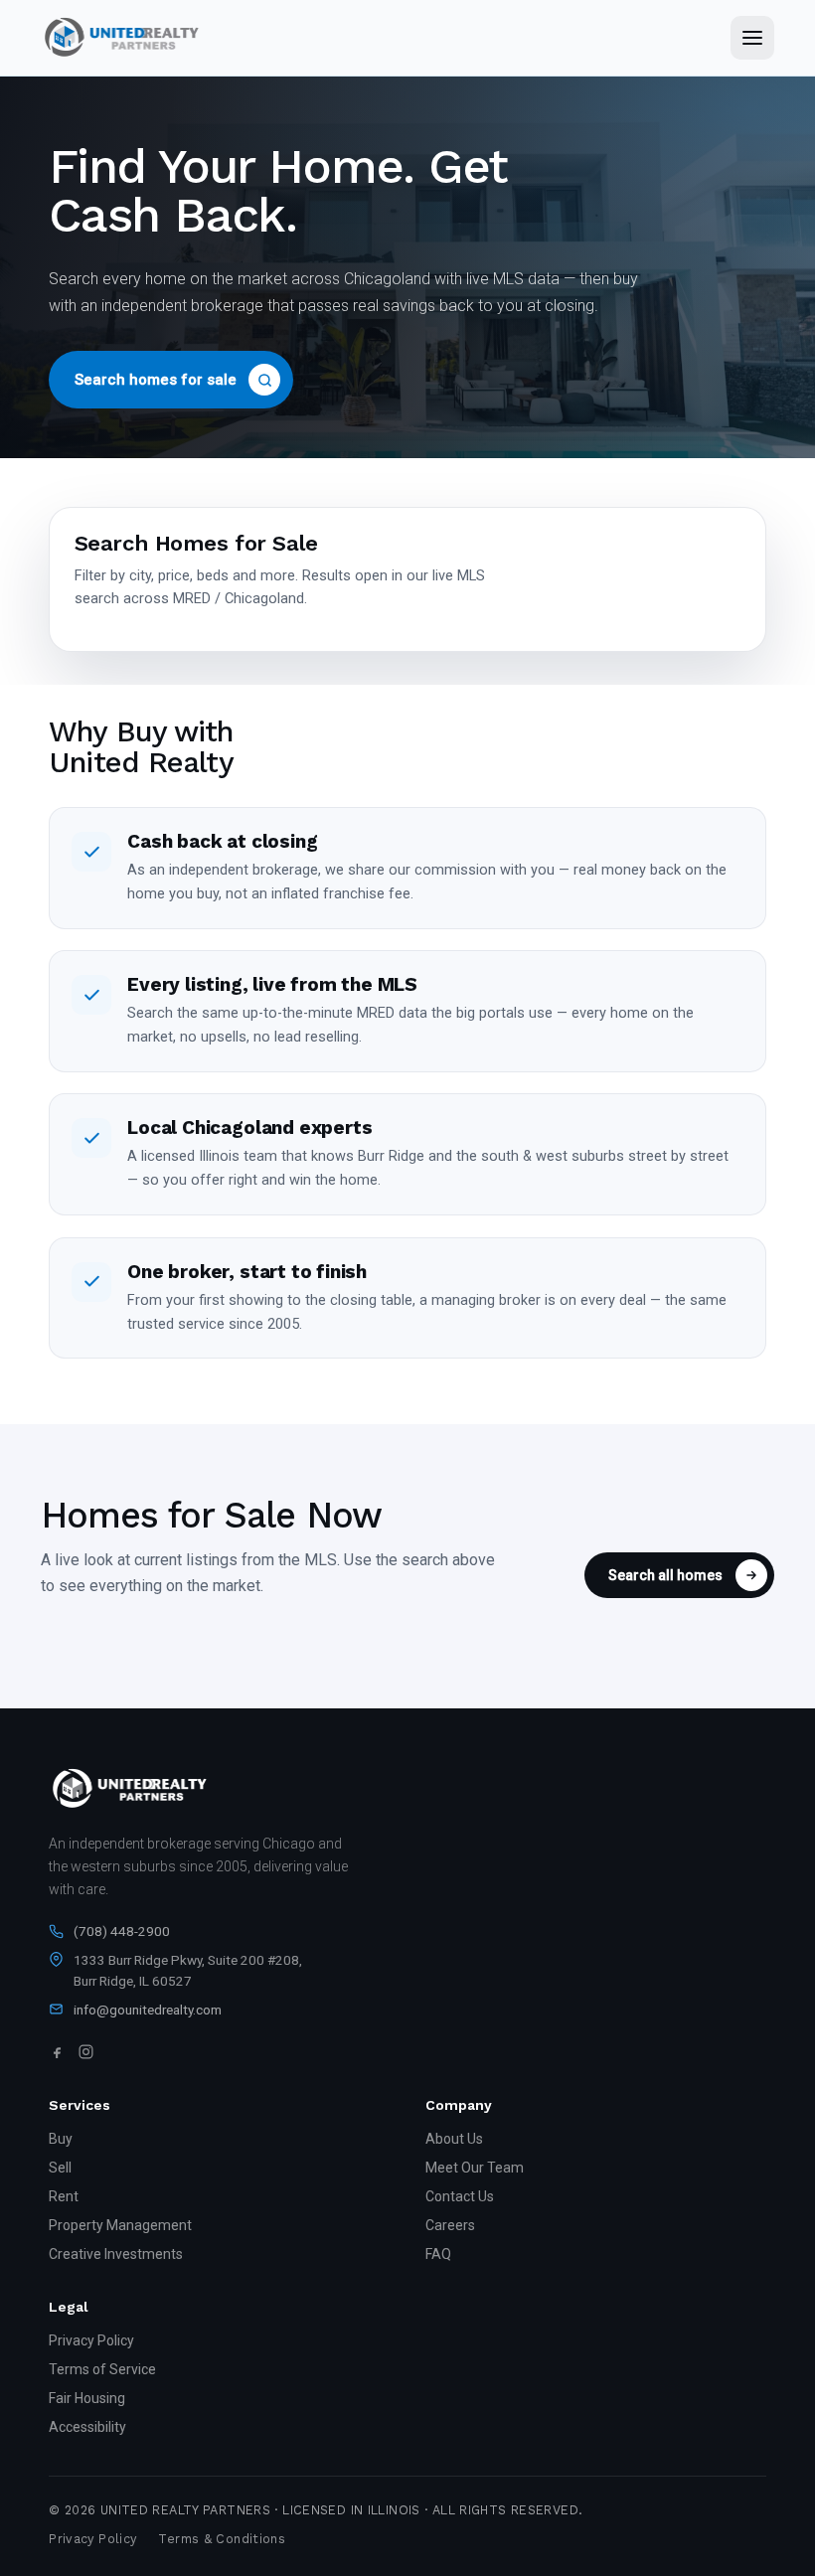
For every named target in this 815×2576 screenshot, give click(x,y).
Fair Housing (87, 2398)
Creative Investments (116, 2254)
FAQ (438, 2254)
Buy (61, 2139)
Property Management (120, 2225)
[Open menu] (752, 38)
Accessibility (87, 2427)
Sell (60, 2168)
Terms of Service (102, 2369)
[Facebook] (57, 2052)
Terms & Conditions (222, 2539)
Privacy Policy (91, 2340)
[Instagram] (86, 2052)
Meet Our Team (475, 2168)
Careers (450, 2225)
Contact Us (460, 2196)
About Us (454, 2139)
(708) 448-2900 (122, 1931)
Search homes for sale (156, 380)
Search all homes (665, 1575)
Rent (64, 2196)
